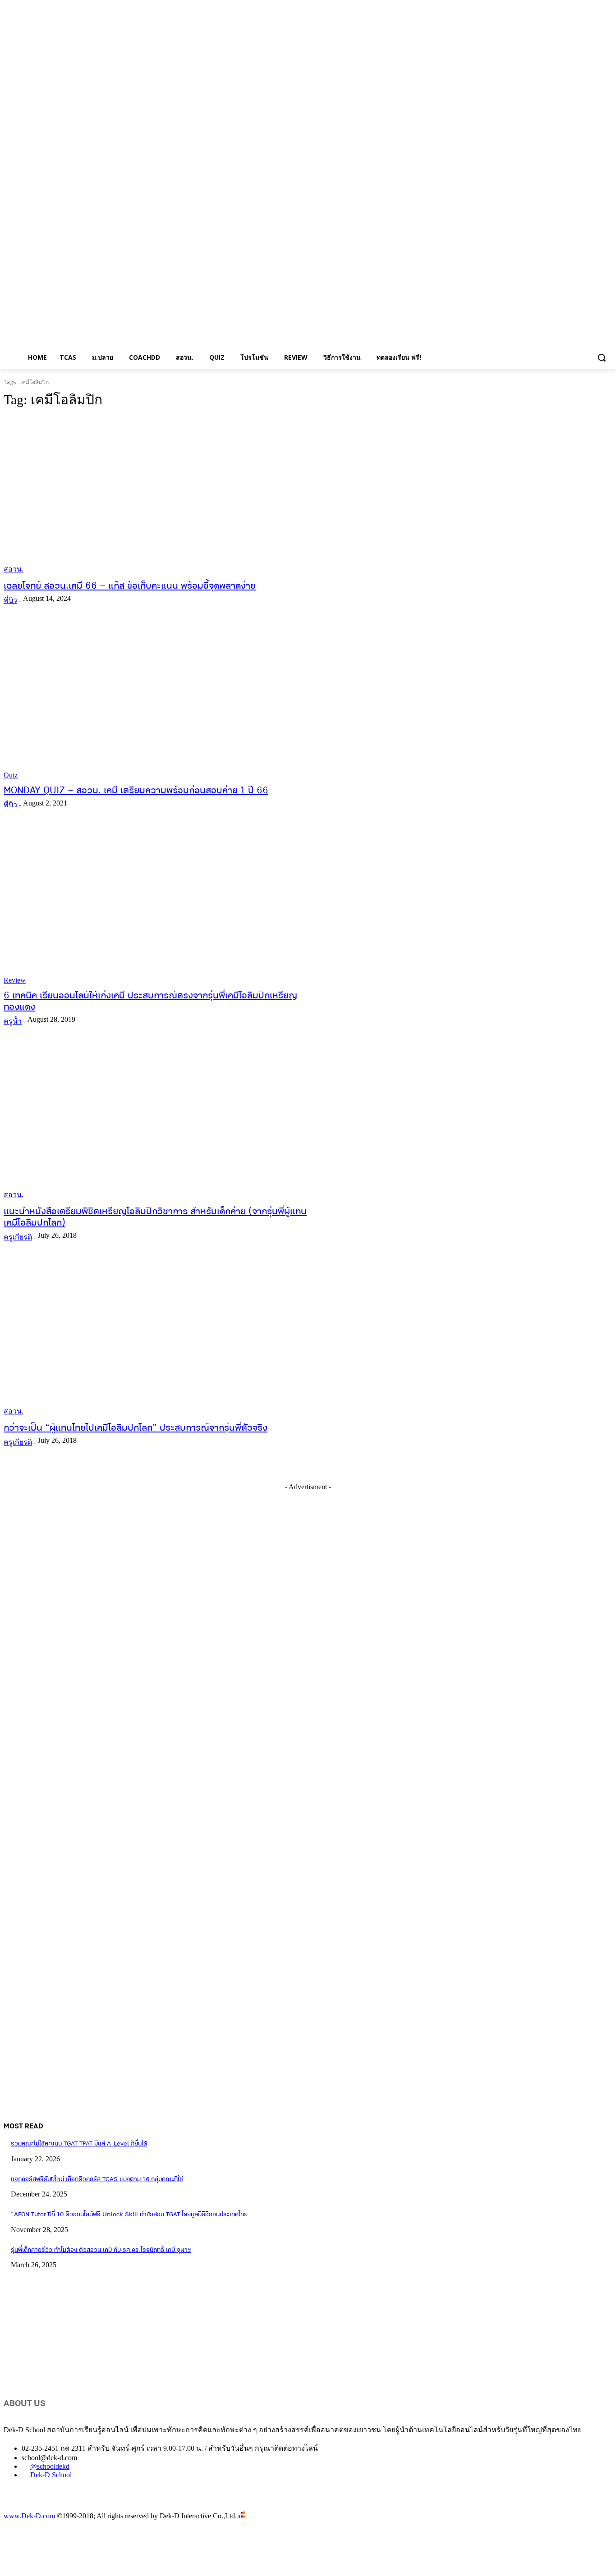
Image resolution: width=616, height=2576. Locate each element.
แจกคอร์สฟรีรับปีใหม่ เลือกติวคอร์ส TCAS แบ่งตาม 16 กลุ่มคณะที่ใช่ (97, 2180)
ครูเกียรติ (18, 1237)
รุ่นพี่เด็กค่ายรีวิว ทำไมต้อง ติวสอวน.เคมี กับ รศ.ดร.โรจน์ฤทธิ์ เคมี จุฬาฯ (101, 2250)
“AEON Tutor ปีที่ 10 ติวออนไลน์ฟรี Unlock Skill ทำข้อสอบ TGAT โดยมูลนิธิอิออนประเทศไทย (129, 2215)
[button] (602, 357)
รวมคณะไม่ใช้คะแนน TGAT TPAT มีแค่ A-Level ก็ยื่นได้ (79, 2144)
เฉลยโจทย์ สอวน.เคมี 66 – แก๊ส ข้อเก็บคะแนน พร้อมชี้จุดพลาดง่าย (130, 586)
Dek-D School (51, 2475)
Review (15, 980)
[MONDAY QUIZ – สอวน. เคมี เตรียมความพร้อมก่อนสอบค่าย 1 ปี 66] (161, 701)
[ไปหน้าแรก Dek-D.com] (26, 2506)
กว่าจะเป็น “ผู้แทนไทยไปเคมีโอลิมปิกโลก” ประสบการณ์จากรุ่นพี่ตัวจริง (136, 1428)
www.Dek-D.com (29, 2516)
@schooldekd (50, 2466)
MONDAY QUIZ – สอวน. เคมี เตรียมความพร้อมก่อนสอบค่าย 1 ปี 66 (136, 791)
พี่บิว (10, 600)
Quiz (11, 775)
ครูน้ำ (13, 1021)
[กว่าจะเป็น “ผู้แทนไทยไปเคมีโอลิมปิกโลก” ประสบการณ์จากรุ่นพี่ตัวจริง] (161, 1338)
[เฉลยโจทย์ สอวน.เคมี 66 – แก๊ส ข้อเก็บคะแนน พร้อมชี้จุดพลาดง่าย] (161, 496)
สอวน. (14, 569)
